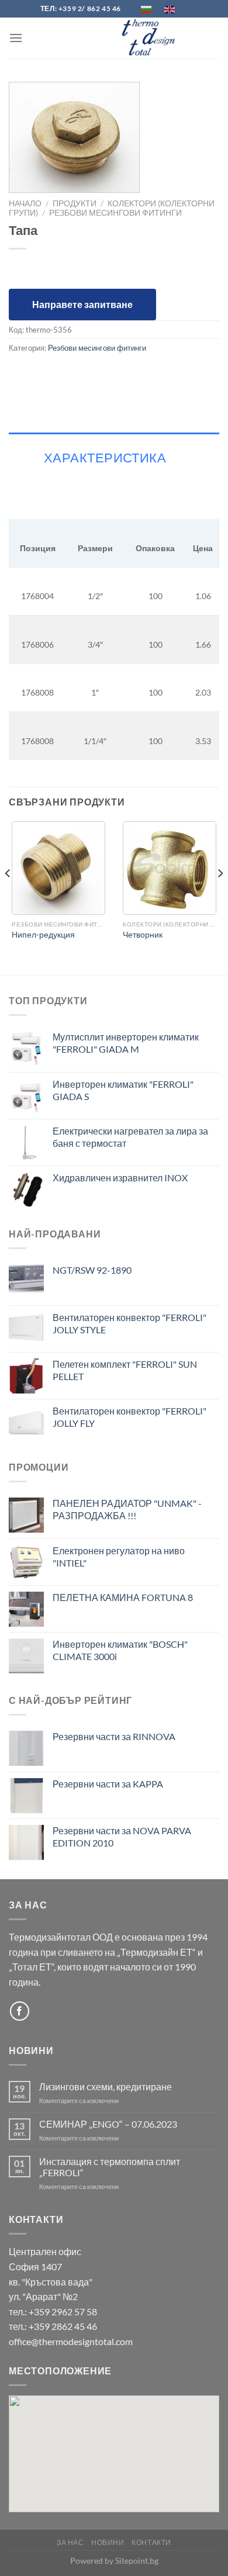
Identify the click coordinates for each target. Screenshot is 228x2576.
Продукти (75, 203)
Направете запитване (82, 304)
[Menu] (16, 38)
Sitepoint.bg (137, 2561)
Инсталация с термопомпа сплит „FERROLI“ (110, 2167)
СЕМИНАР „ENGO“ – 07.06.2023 (108, 2124)
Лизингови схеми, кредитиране (106, 2086)
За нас (70, 2542)
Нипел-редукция (43, 935)
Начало (25, 203)
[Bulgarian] (147, 8)
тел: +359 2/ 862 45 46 (81, 8)
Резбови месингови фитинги (115, 213)
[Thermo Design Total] (152, 38)
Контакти (151, 2542)
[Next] (220, 897)
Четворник (143, 935)
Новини (108, 2542)
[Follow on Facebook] (20, 2011)
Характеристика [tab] (105, 457)
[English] (170, 8)
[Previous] (8, 897)
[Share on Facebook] (20, 374)
